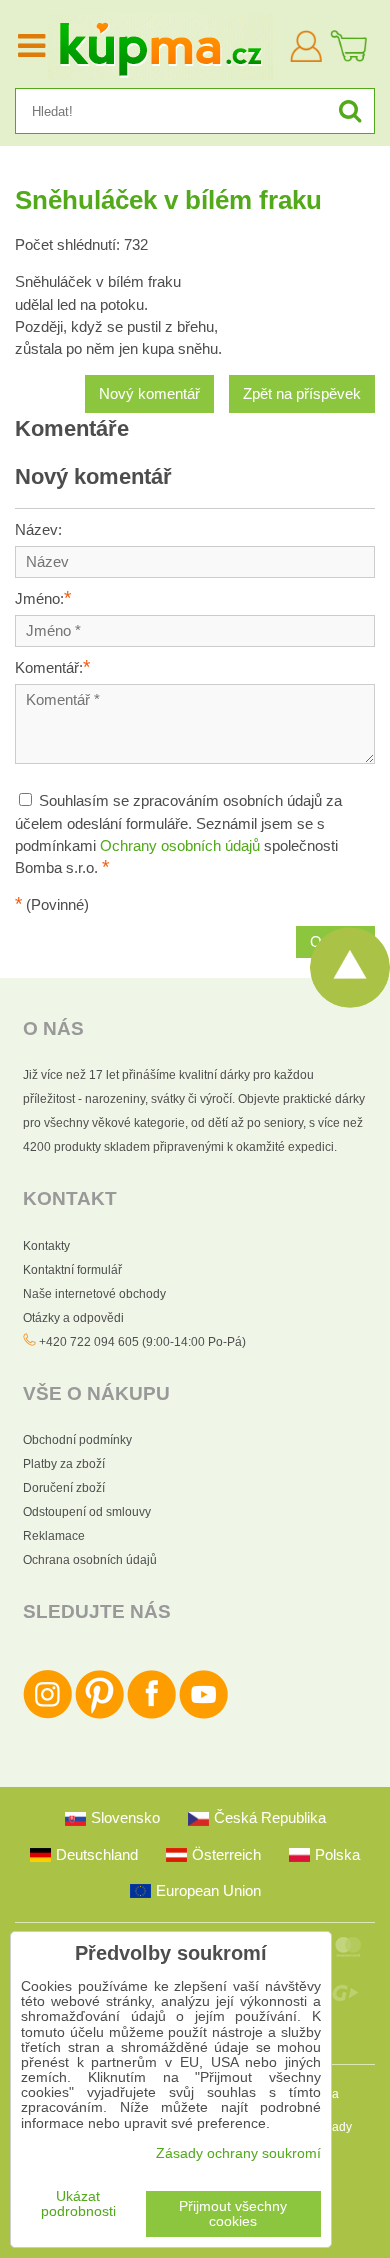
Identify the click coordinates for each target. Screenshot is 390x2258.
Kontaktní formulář (72, 1270)
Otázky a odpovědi (73, 1318)
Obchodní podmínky (77, 1440)
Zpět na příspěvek (302, 394)
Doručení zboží (64, 1488)
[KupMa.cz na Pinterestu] (99, 1715)
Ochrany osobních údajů (180, 846)
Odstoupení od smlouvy (87, 1512)
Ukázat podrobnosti (78, 2204)
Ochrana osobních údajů (90, 1560)
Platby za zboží (64, 1464)
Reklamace (54, 1536)
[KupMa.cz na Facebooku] (151, 1715)
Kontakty (46, 1246)
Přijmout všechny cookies (233, 2214)
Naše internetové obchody (94, 1294)
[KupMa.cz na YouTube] (203, 1715)
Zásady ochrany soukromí (238, 2153)
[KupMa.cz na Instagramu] (47, 1715)
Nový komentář (149, 394)
